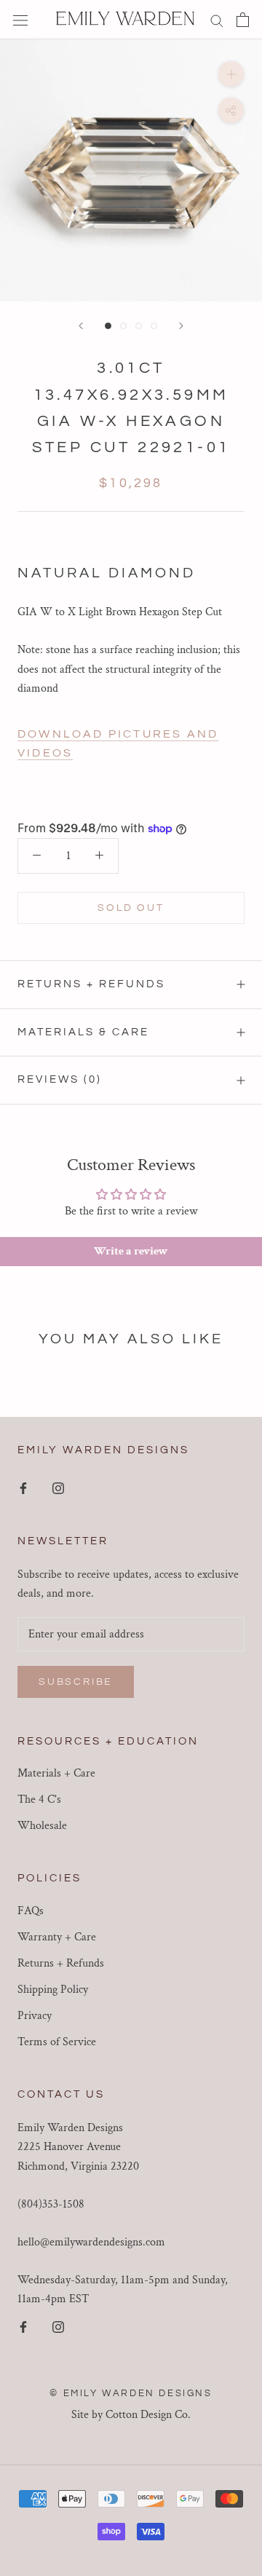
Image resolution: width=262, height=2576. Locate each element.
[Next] (181, 326)
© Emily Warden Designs (131, 2393)
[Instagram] (58, 1488)
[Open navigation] (20, 20)
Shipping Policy (53, 1990)
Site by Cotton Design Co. (131, 2415)
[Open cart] (243, 20)
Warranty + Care (57, 1937)
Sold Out (131, 908)
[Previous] (81, 326)
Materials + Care (56, 1773)
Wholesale (42, 1826)
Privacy (35, 2016)
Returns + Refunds (91, 984)
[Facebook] (23, 1488)
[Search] (217, 19)
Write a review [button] (131, 1251)
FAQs (31, 1911)
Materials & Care (83, 1032)
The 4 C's (39, 1799)
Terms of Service (57, 2042)
